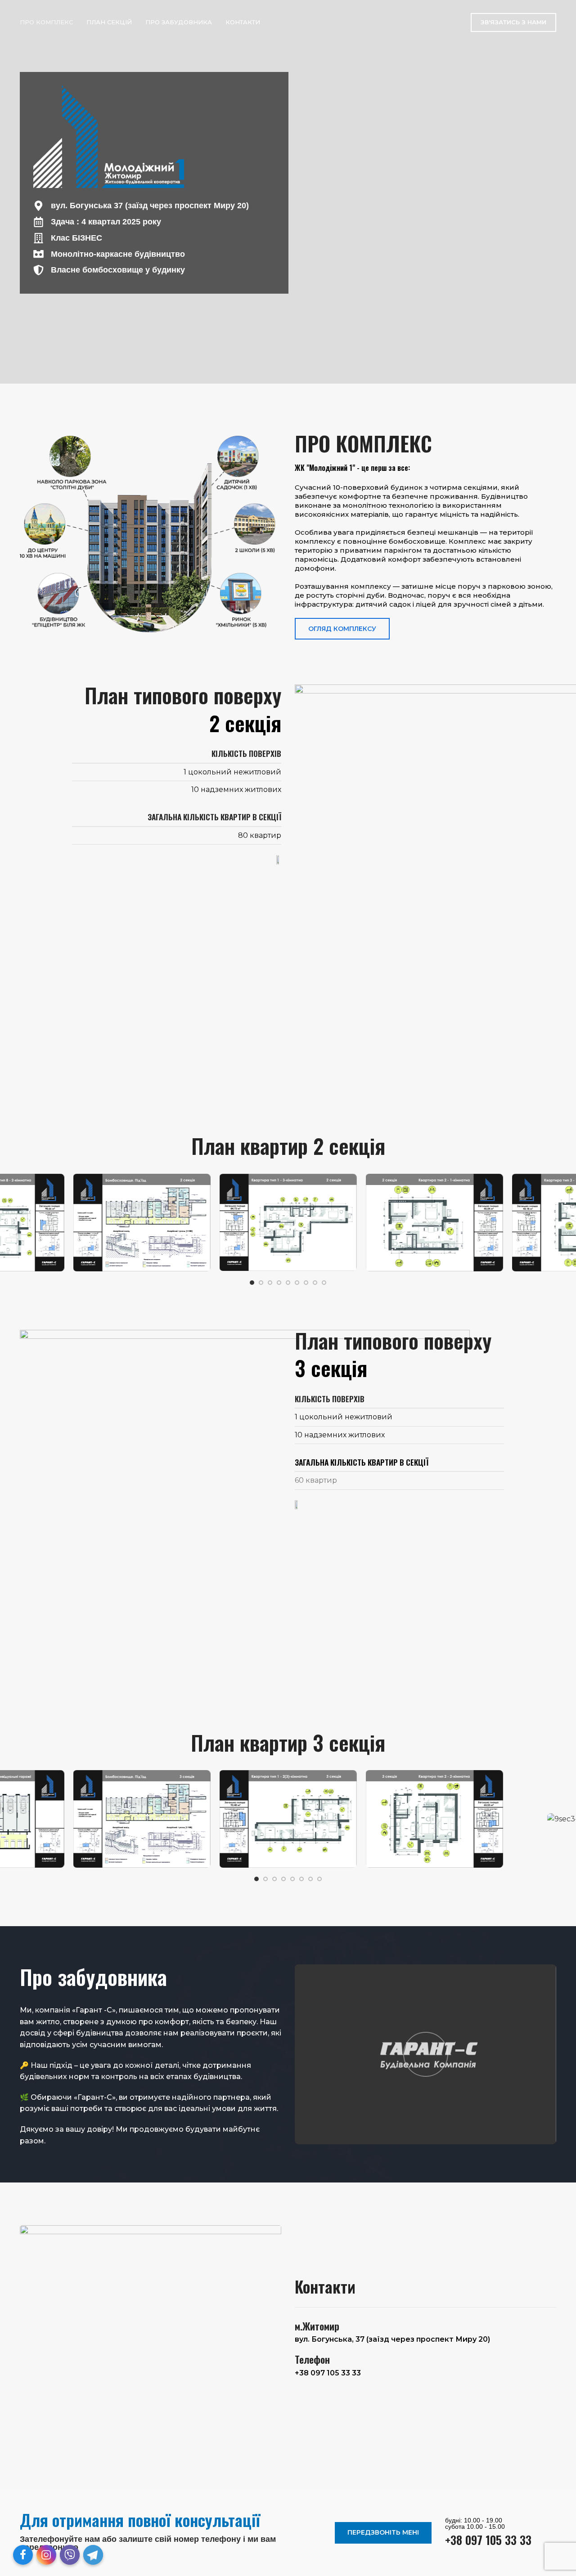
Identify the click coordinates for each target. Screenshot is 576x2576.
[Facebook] (23, 2555)
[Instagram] (46, 2555)
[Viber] (70, 2555)
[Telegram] (93, 2555)
